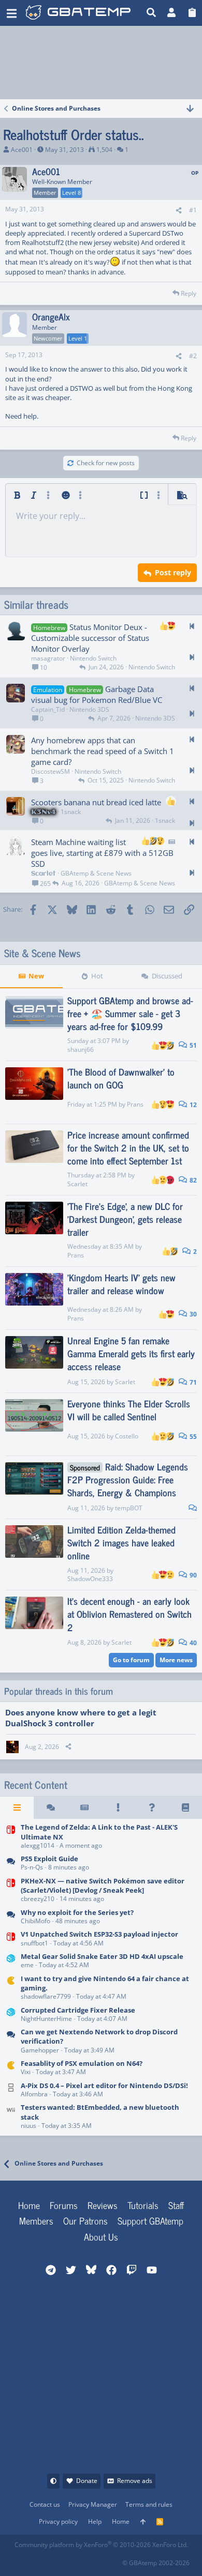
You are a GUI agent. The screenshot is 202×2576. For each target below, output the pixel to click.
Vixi (26, 2072)
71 (192, 1382)
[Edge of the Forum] (118, 1807)
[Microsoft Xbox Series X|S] (11, 1917)
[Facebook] (23, 2560)
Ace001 (22, 150)
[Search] (151, 13)
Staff (176, 2205)
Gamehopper (40, 2050)
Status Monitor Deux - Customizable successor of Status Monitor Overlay (90, 638)
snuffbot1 (34, 1943)
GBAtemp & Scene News (96, 873)
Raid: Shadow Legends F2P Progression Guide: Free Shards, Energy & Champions (128, 1479)
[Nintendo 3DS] (11, 1961)
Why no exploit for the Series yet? (77, 1912)
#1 (193, 210)
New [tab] (36, 976)
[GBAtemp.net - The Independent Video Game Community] (78, 13)
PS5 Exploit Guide (49, 1859)
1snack (71, 812)
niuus (28, 2126)
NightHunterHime (46, 2019)
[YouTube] (114, 2560)
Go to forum (131, 1660)
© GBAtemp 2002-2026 (156, 2563)
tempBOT (129, 1508)
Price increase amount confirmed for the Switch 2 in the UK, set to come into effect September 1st (128, 1147)
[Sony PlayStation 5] (11, 1864)
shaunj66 (81, 1049)
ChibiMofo (35, 1921)
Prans (135, 1104)
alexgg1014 (38, 1845)
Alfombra (34, 2094)
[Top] (143, 2522)
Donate (87, 2481)
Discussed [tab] (167, 976)
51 (192, 1045)
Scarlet (77, 1184)
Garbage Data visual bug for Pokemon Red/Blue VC (97, 694)
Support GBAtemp (150, 2220)
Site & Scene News (42, 953)
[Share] (179, 211)
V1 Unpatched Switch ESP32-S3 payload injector (99, 1934)
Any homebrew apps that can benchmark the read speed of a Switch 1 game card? (103, 751)
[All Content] (17, 1807)
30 (192, 1314)
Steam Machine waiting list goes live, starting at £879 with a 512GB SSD (102, 853)
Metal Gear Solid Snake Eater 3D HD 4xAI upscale (102, 1956)
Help (95, 2521)
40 (192, 1643)
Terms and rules (149, 2504)
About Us (101, 2236)
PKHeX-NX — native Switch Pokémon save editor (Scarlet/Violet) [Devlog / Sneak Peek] (103, 1885)
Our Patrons (85, 2220)
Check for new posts (106, 463)
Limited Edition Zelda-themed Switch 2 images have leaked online (121, 1542)
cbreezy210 (38, 1899)
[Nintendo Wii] (11, 2117)
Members (36, 2220)
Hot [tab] (97, 976)
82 (192, 1180)
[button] (12, 13)
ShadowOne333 (90, 1579)
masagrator (48, 658)
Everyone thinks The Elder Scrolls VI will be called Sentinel (129, 1410)
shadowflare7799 (46, 1996)
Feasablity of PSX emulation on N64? (82, 2063)
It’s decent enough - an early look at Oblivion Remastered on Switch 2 (129, 1614)
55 (192, 1437)
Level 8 (71, 193)
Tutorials (143, 2205)
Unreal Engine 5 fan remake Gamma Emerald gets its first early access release (131, 1353)
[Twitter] (91, 2560)
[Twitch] (68, 2560)
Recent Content (36, 1785)
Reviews (103, 2205)
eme (27, 1965)
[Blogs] (185, 1807)
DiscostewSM (51, 771)
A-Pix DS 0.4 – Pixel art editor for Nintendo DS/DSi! (104, 2086)
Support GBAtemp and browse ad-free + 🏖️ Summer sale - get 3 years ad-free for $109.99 (130, 1013)
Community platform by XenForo (101, 2545)
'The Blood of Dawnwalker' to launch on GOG (121, 1078)
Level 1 (78, 338)
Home (29, 2205)
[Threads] (51, 1807)
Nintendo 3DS (89, 709)
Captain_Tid (48, 709)
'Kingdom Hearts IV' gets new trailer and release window (121, 1284)
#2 (193, 356)
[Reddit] (45, 2560)
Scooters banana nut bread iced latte (96, 802)
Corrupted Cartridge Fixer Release (78, 2010)
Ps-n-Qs (32, 1867)
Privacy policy (58, 2521)
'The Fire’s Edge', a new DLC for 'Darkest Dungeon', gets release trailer (125, 1219)
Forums (64, 2205)
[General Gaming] (11, 2042)
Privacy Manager (93, 2504)
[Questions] (151, 1807)
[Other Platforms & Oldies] (11, 1988)
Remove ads (135, 2481)
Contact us (45, 2504)
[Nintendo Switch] (11, 1837)
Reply (189, 293)
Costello (127, 1436)
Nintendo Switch (93, 658)
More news (176, 1660)
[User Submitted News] (84, 1807)
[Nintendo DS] (11, 2090)
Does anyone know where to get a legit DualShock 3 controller (81, 1718)
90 (192, 1575)
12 (192, 1105)
